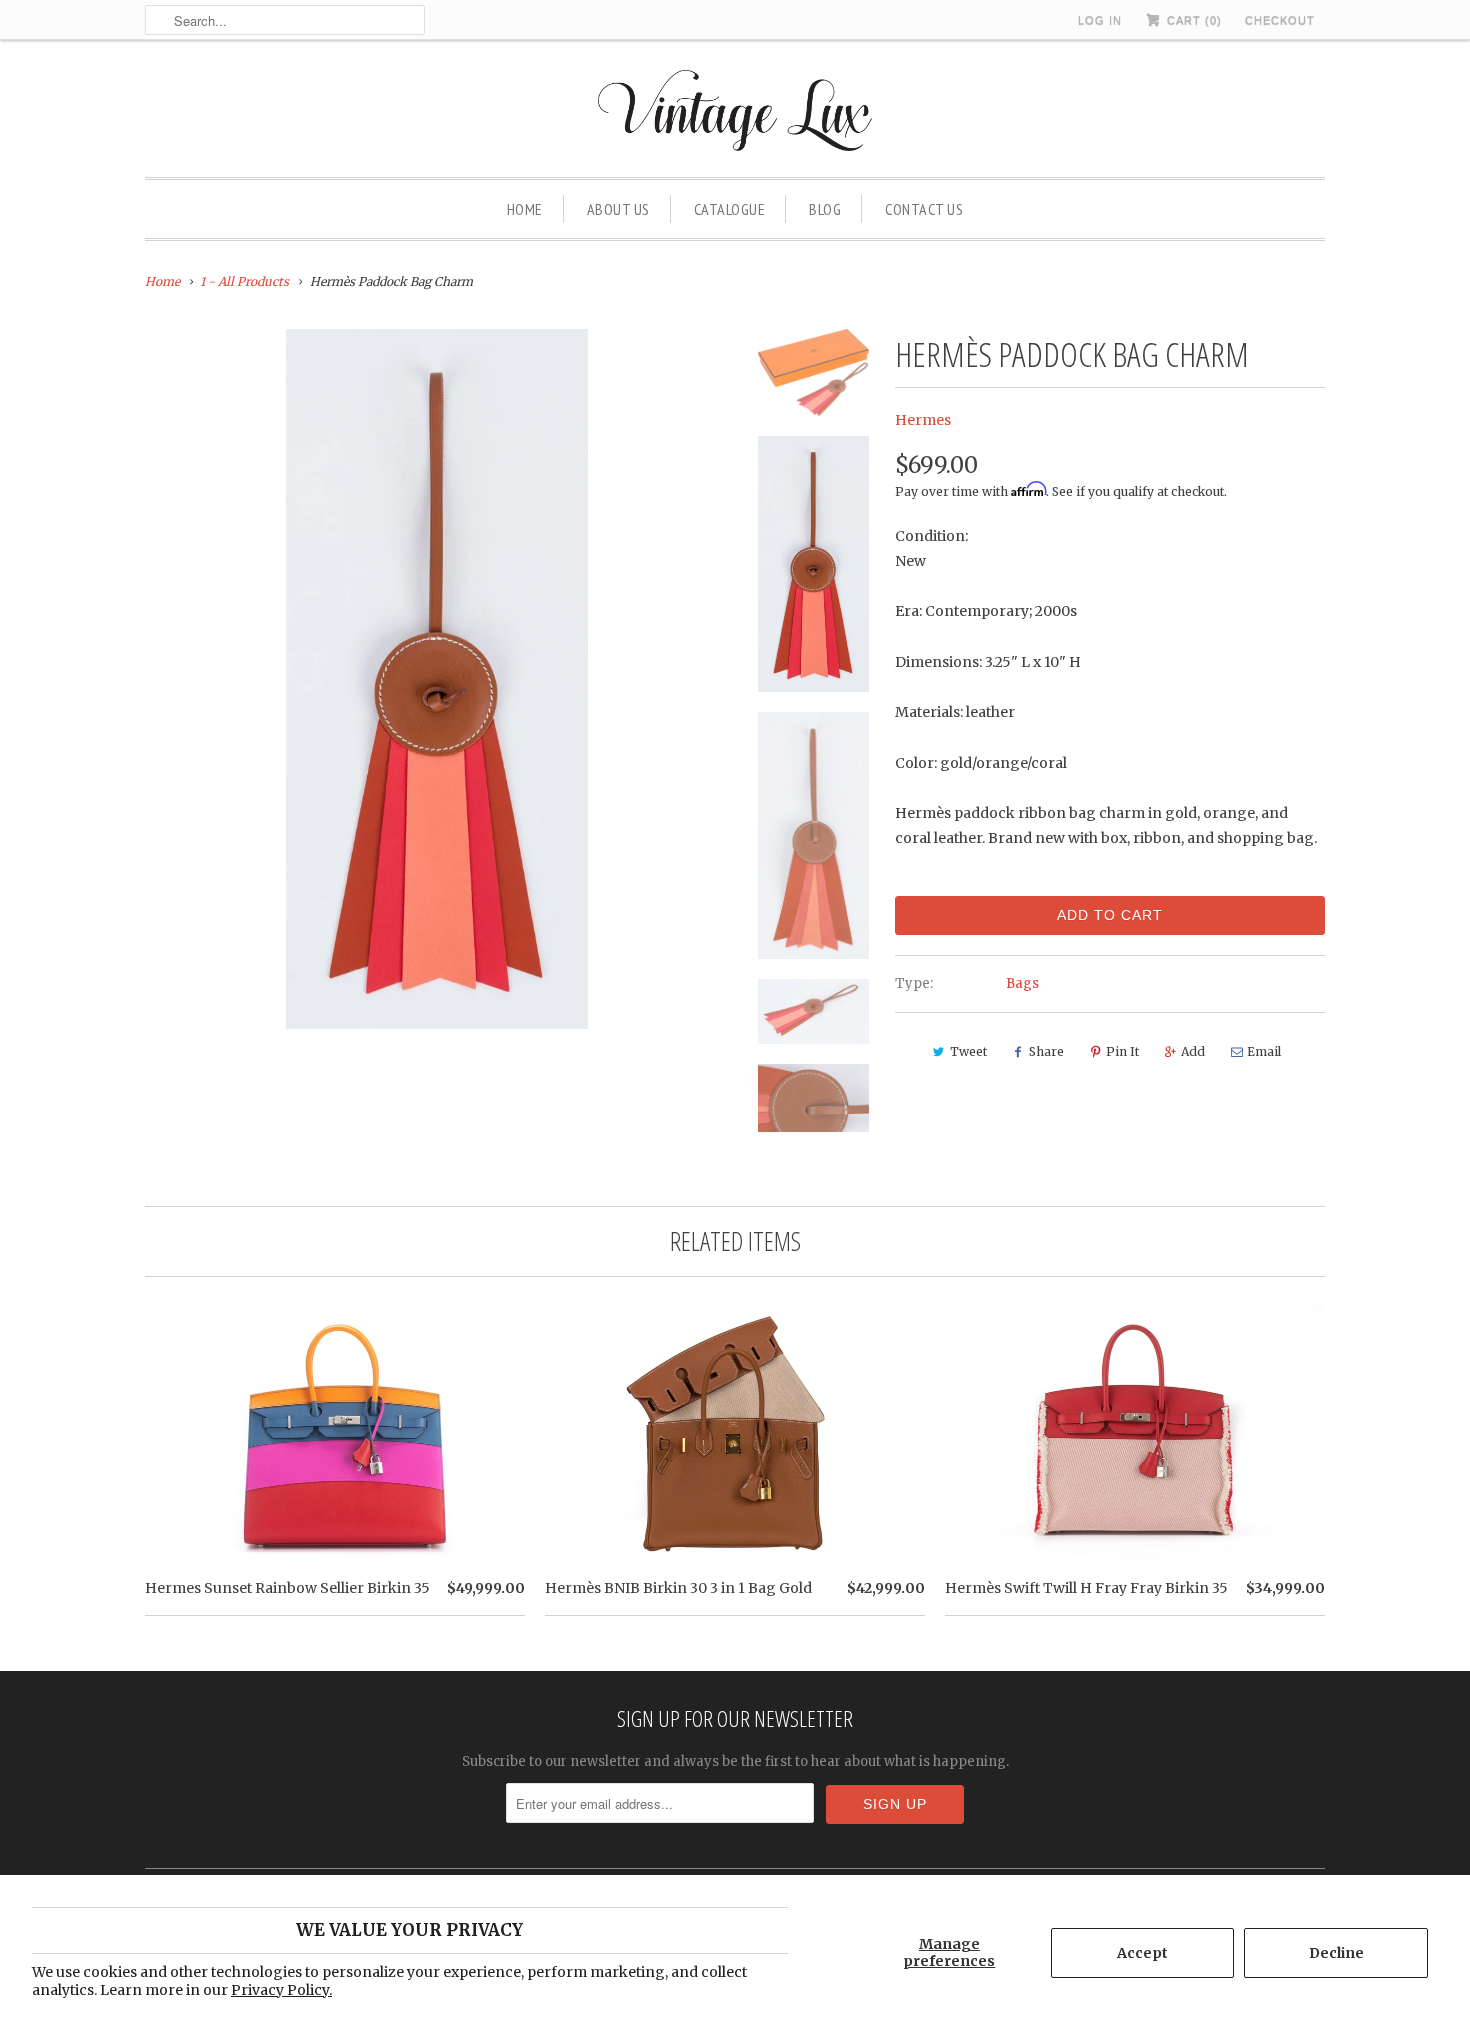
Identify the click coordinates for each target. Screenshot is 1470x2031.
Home (525, 209)
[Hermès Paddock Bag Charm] (437, 679)
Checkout (1280, 20)
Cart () (1192, 20)
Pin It (1122, 1051)
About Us (618, 209)
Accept (1142, 1953)
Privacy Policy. (281, 1990)
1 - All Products (244, 281)
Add (1193, 1051)
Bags (1022, 983)
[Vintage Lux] (735, 113)
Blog (825, 209)
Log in (1100, 20)
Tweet (968, 1051)
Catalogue (730, 209)
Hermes (923, 420)
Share (1046, 1051)
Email (1264, 1051)
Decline (1336, 1953)
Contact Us (924, 209)
